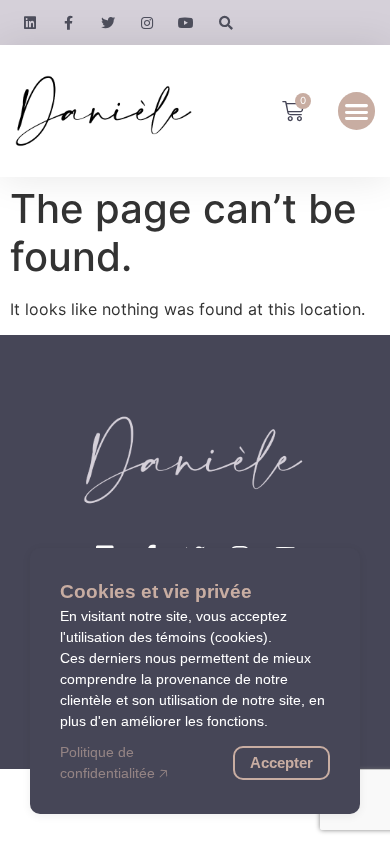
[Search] (225, 22)
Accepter (281, 762)
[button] (357, 111)
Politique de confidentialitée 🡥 (114, 762)
